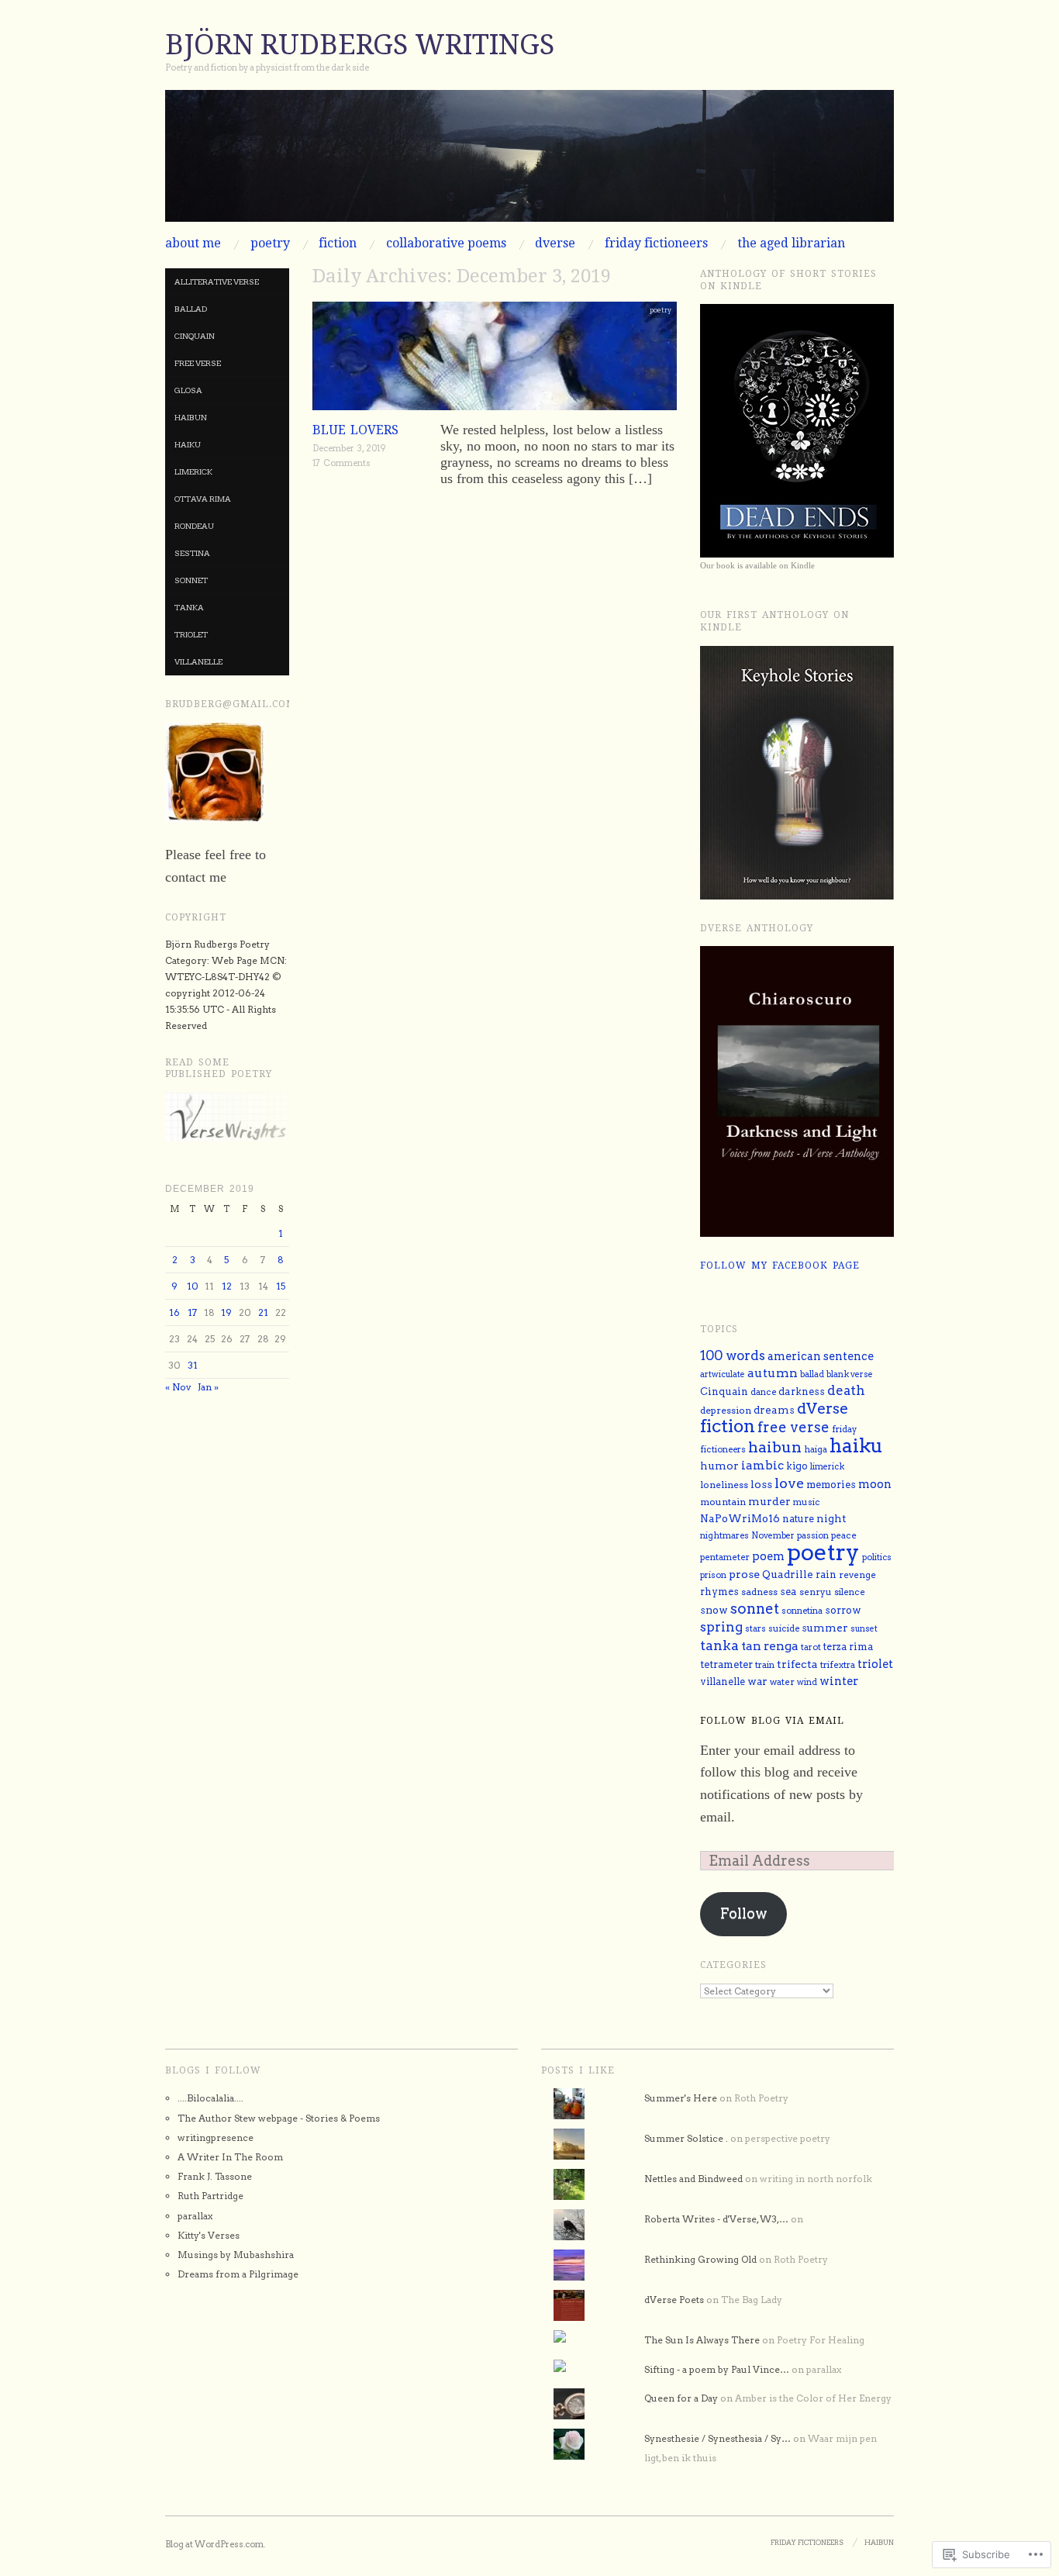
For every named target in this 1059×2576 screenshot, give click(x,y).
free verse (198, 363)
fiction (338, 243)
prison (713, 1575)
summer (825, 1628)
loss (761, 1484)
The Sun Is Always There (702, 2340)
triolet (191, 634)
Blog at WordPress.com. (215, 2544)
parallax (195, 2216)
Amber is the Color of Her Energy (813, 2398)
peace (844, 1535)
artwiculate (723, 1374)
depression (726, 1410)
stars (755, 1628)
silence (850, 1592)
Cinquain (724, 1392)
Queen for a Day (681, 2398)
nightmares (724, 1535)
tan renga (770, 1646)
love (789, 1483)
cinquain (195, 336)
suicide (784, 1628)
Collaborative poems (446, 243)
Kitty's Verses (209, 2235)
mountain (723, 1502)
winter (839, 1681)
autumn (773, 1373)
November (773, 1536)
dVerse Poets (674, 2300)
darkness (802, 1392)
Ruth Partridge (210, 2196)
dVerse (555, 243)
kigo (797, 1466)
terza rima (848, 1647)
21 (263, 1312)
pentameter (725, 1557)
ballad (191, 309)
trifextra (838, 1665)
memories (831, 1485)
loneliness (724, 1485)
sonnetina (802, 1611)
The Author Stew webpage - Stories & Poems (279, 2118)
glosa (188, 390)
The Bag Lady (752, 2300)
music (807, 1502)
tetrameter (726, 1664)
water (782, 1682)
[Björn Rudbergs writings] (529, 162)
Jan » (208, 1387)
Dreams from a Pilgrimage (238, 2274)
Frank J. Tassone (215, 2176)
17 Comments (342, 463)
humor (719, 1466)
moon (875, 1484)
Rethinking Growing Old (700, 2259)
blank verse (850, 1374)
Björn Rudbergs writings (360, 45)
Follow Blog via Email (772, 1721)
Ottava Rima (203, 499)
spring (721, 1627)
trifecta (797, 1664)
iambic (762, 1466)
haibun (191, 417)
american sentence (821, 1356)
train (765, 1665)
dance (763, 1392)
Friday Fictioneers (656, 243)
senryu (816, 1592)
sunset (864, 1629)
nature (798, 1519)
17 (192, 1312)
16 (174, 1312)
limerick (193, 471)
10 (193, 1286)
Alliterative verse (217, 281)
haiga (816, 1449)
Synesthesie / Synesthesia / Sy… (717, 2438)
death (846, 1390)
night (831, 1518)
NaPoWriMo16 (740, 1518)
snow (714, 1610)
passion (813, 1536)
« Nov (178, 1387)
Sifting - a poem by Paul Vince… (717, 2369)
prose (744, 1574)
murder (769, 1501)
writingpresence (216, 2137)
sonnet (191, 580)
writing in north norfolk (816, 2179)
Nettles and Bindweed (693, 2179)
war (757, 1681)
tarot (811, 1647)
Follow (743, 1913)
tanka (189, 607)
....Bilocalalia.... (210, 2098)
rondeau (194, 526)
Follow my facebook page (780, 1266)
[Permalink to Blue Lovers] (495, 360)
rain (826, 1575)
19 (226, 1312)
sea (788, 1592)
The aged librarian (791, 243)
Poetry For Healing (821, 2340)
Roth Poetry (761, 2098)
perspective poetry (788, 2138)
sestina (192, 553)
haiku (188, 444)
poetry (270, 243)
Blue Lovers (355, 430)
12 (227, 1286)
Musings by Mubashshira (236, 2255)
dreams (774, 1410)
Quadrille (788, 1574)
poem (768, 1556)
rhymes (719, 1592)
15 (281, 1286)
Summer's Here (681, 2098)
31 (193, 1365)
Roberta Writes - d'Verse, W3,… (716, 2219)
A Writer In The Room (230, 2157)
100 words (733, 1355)
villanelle (198, 661)
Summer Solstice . (686, 2138)
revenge (857, 1575)
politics (877, 1557)
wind (807, 1682)
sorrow (843, 1610)
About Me (193, 243)
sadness (759, 1592)
